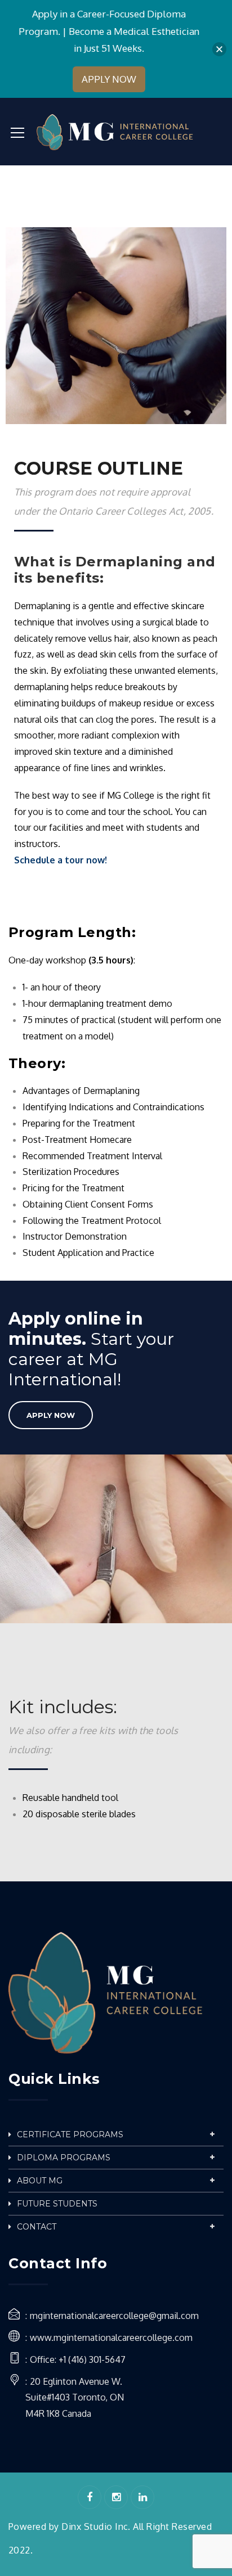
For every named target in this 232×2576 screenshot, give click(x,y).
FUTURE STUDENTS (57, 2204)
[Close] (219, 49)
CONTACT (37, 2227)
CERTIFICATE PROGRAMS (70, 2134)
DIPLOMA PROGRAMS (64, 2158)
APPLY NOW (51, 1415)
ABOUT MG (40, 2181)
